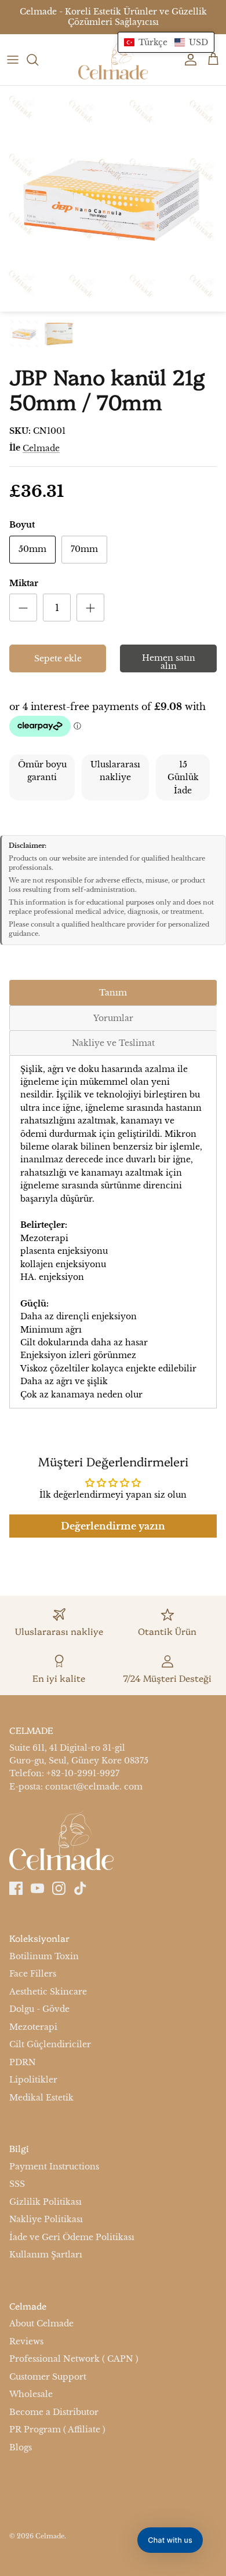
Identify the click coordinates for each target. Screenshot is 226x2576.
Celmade (41, 448)
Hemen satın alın (169, 662)
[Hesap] (188, 60)
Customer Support (48, 2377)
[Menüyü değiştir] (13, 60)
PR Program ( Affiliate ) (57, 2429)
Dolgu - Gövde (39, 2009)
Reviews (26, 2341)
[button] (166, 42)
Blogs (21, 2447)
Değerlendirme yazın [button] (113, 1526)
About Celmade (41, 2324)
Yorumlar (113, 1018)
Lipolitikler (33, 2080)
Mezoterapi (33, 2027)
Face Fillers (33, 1974)
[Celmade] (113, 60)
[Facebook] (16, 1888)
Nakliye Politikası (46, 2219)
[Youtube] (37, 1888)
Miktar (24, 583)
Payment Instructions (54, 2167)
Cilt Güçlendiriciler (50, 2044)
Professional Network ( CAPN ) (74, 2359)
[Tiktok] (80, 1888)
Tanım (113, 993)
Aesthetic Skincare (48, 1992)
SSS (17, 2184)
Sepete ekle (58, 658)
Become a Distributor (54, 2412)
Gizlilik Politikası (45, 2202)
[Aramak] (38, 60)
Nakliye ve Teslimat (113, 1043)
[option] (113, 199)
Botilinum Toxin (44, 1956)
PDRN (23, 2062)
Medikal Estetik (41, 2098)
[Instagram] (59, 1888)
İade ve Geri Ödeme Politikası (72, 2237)
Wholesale (31, 2394)
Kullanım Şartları (46, 2255)
